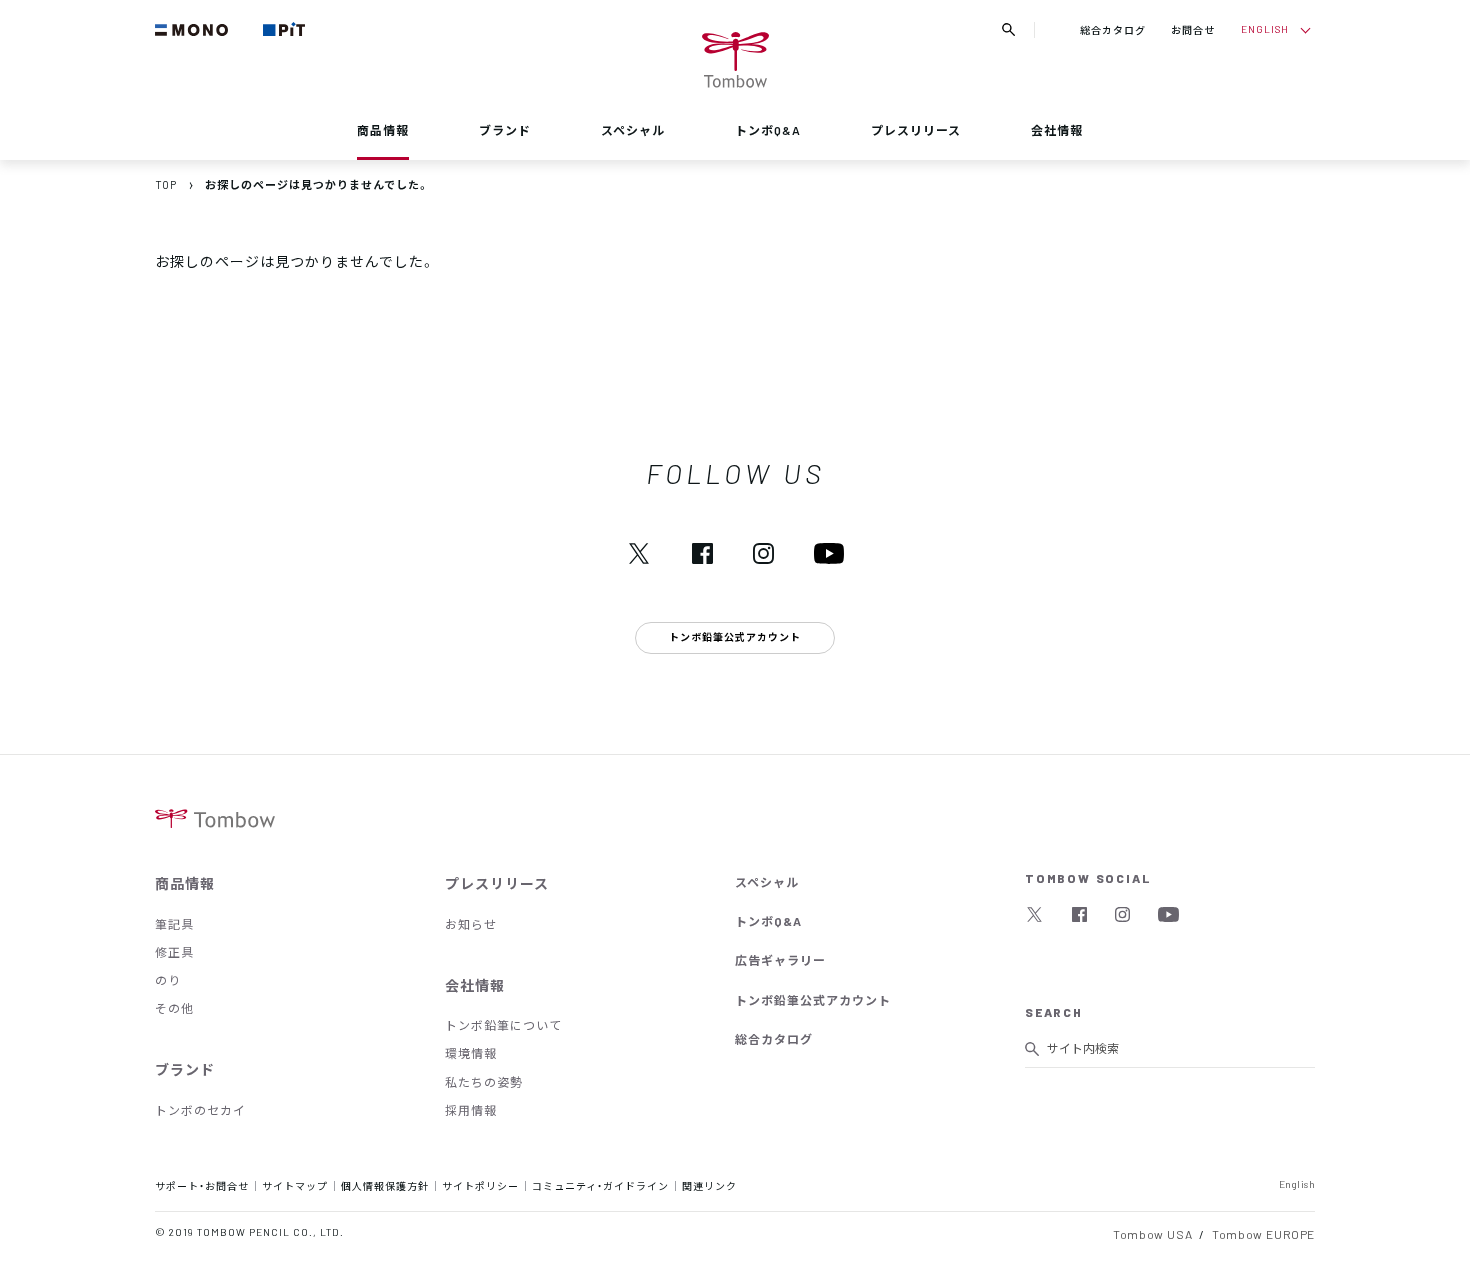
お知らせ (471, 924)
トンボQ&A (768, 130)
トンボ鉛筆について (503, 1025)
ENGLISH (1265, 28)
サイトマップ (295, 1185)
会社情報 (1057, 130)
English (1297, 1183)
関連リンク (709, 1185)
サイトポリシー (480, 1185)
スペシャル (633, 130)
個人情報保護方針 (385, 1185)
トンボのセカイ (200, 1110)
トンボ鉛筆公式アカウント (813, 1000)
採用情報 (471, 1110)
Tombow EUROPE (1263, 1234)
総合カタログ (1113, 29)
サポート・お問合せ (202, 1185)
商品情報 (383, 130)
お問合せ (1193, 29)
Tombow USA (1152, 1234)
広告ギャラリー (780, 960)
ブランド (505, 130)
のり (168, 980)
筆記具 (174, 924)
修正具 (174, 952)
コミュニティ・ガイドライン (600, 1185)
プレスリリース (916, 130)
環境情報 (471, 1053)
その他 (174, 1008)
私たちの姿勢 (484, 1082)
